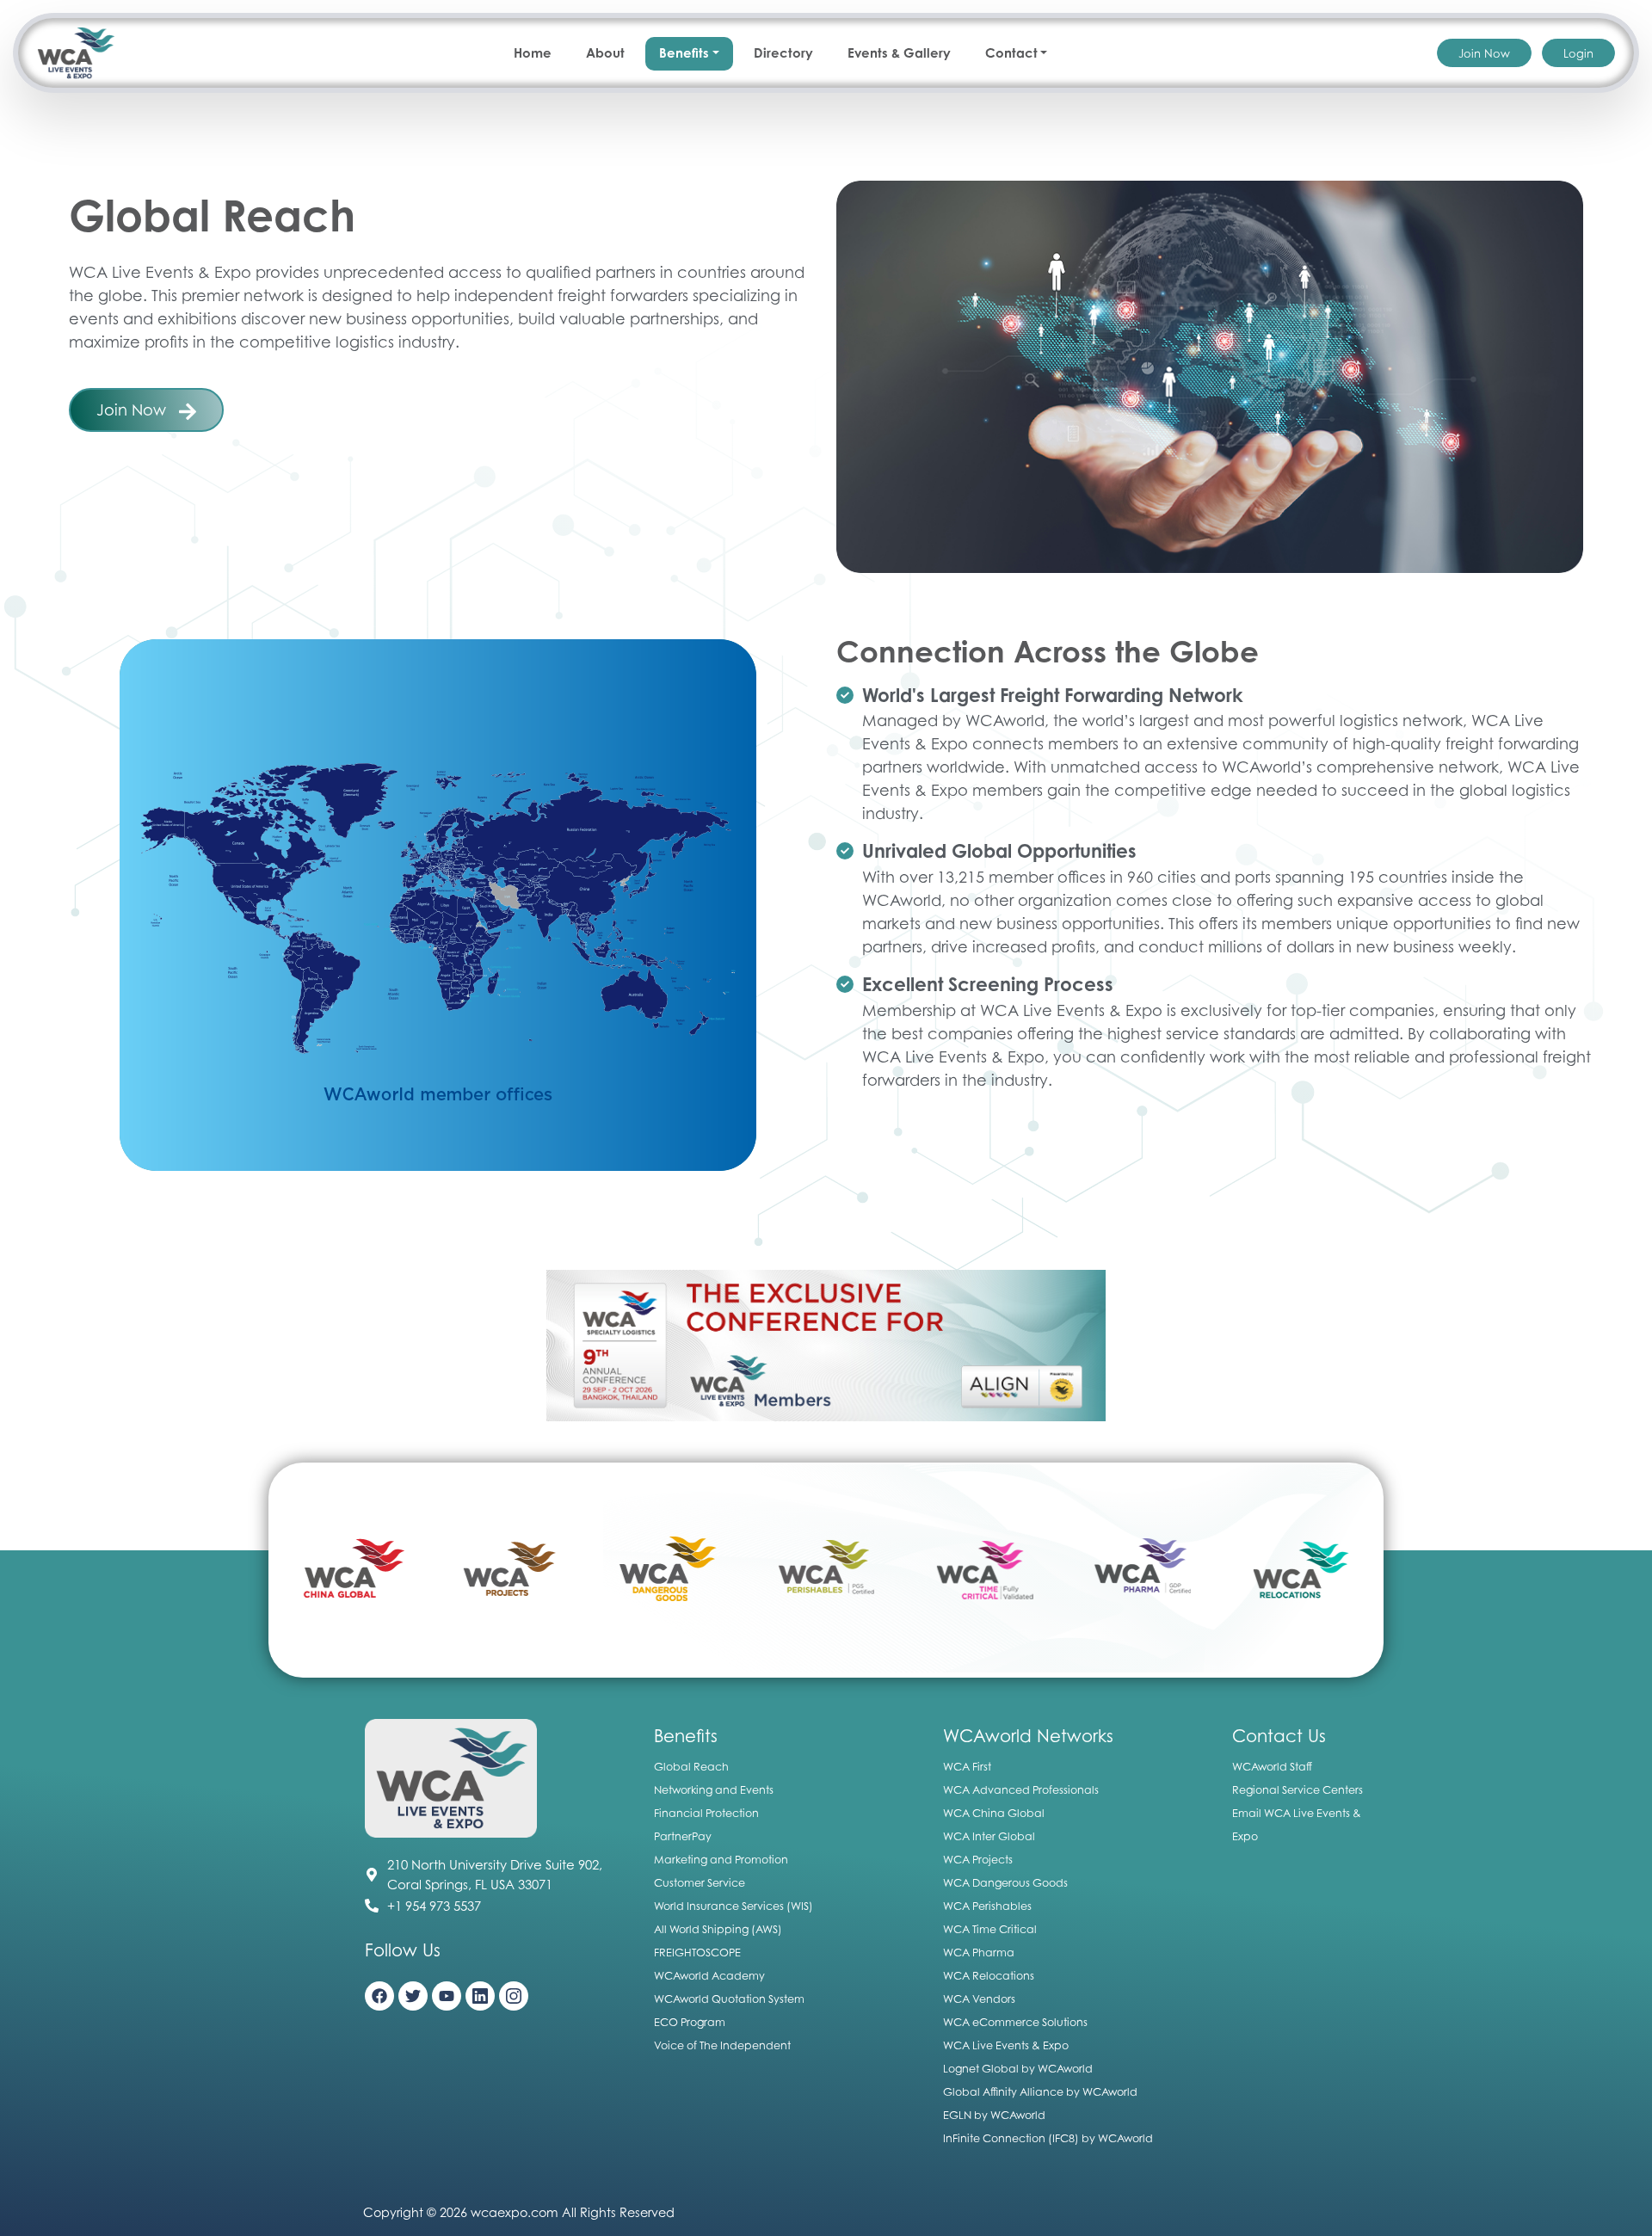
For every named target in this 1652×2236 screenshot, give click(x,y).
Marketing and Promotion (721, 1860)
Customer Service (700, 1883)
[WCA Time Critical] (826, 1570)
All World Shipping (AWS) (718, 1929)
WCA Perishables (987, 1906)
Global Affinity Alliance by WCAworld (1040, 2092)
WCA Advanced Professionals (1021, 1790)
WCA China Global (994, 1813)
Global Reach (691, 1767)
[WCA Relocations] (1142, 1570)
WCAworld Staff (1272, 1767)
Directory (783, 53)
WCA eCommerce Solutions (1015, 2022)
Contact (1011, 53)
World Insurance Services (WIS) (734, 1906)
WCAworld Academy (709, 1976)
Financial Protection (706, 1813)
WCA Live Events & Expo (1006, 2045)
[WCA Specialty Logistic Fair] (826, 1344)
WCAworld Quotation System (729, 1999)
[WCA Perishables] (668, 1570)
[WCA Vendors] (1300, 1570)
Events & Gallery (899, 53)
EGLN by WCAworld (994, 2115)
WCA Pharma (979, 1953)
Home (533, 53)
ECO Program (690, 2022)
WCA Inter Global (989, 1836)
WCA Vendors (979, 1999)
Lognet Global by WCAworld (1018, 2069)
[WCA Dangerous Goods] (510, 1570)
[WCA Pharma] (984, 1570)
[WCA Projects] (352, 1570)
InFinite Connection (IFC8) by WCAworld (1048, 2138)
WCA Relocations (989, 1976)
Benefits (684, 53)
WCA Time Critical (990, 1929)
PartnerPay (683, 1836)
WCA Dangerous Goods (1005, 1883)
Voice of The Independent (722, 2045)
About (605, 53)
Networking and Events (714, 1790)
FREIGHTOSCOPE (697, 1953)
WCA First (967, 1767)
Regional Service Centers (1298, 1790)
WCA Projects (978, 1860)
